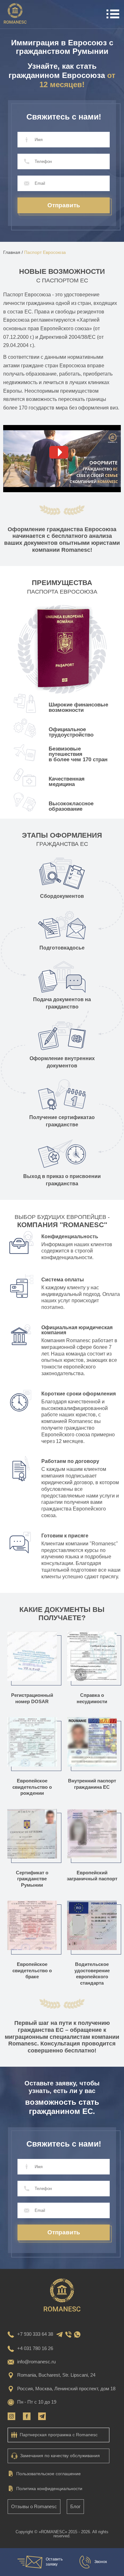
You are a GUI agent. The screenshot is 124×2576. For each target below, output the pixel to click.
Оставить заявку (54, 2562)
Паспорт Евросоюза (45, 252)
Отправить (64, 205)
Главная (13, 252)
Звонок (101, 2562)
